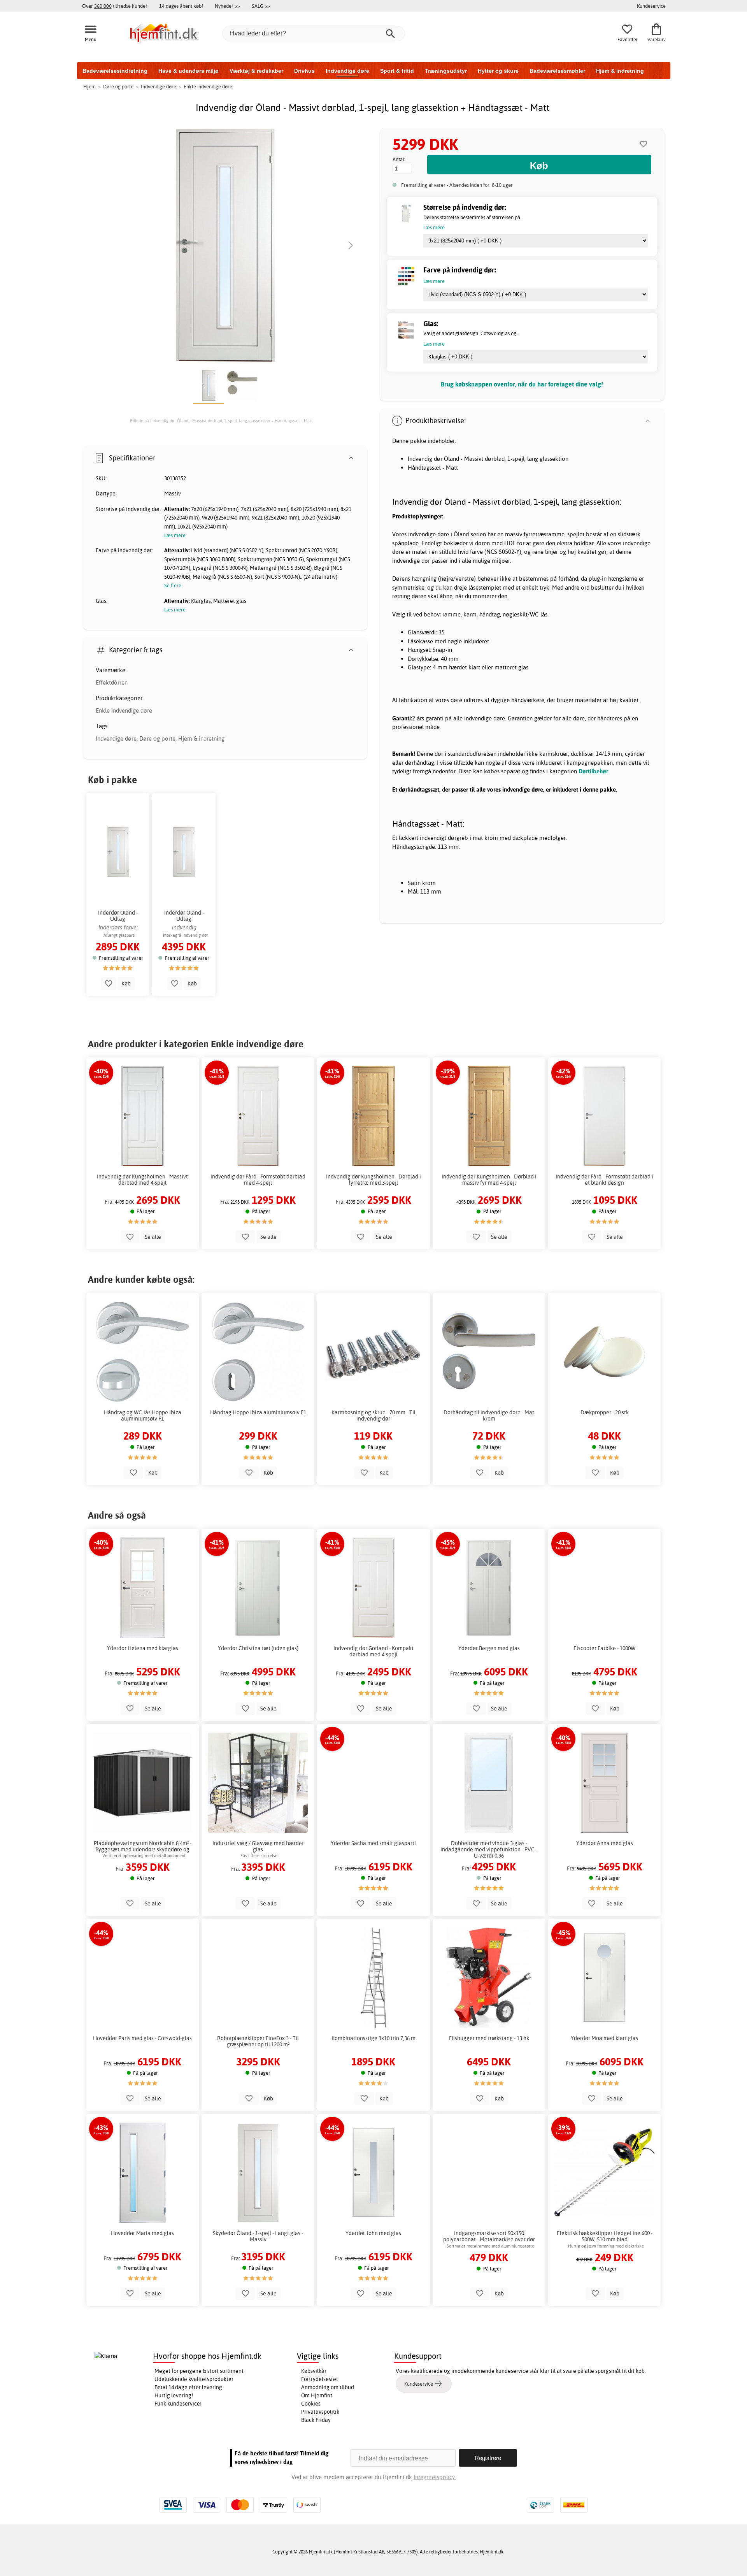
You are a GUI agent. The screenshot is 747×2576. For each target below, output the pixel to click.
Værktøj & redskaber (256, 71)
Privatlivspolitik (320, 2412)
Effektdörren (112, 682)
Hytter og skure (498, 71)
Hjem (89, 86)
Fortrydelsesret (320, 2379)
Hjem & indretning (620, 71)
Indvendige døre (347, 71)
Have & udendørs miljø (189, 71)
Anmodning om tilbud (328, 2387)
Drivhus (304, 71)
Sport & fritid (397, 71)
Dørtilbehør (593, 771)
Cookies (311, 2404)
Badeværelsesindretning (115, 71)
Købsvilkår (314, 2371)
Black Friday (316, 2420)
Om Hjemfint (317, 2395)
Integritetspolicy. (435, 2477)
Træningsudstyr (446, 71)
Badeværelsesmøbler (557, 71)
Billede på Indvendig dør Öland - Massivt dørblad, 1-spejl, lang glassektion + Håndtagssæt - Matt (221, 421)
